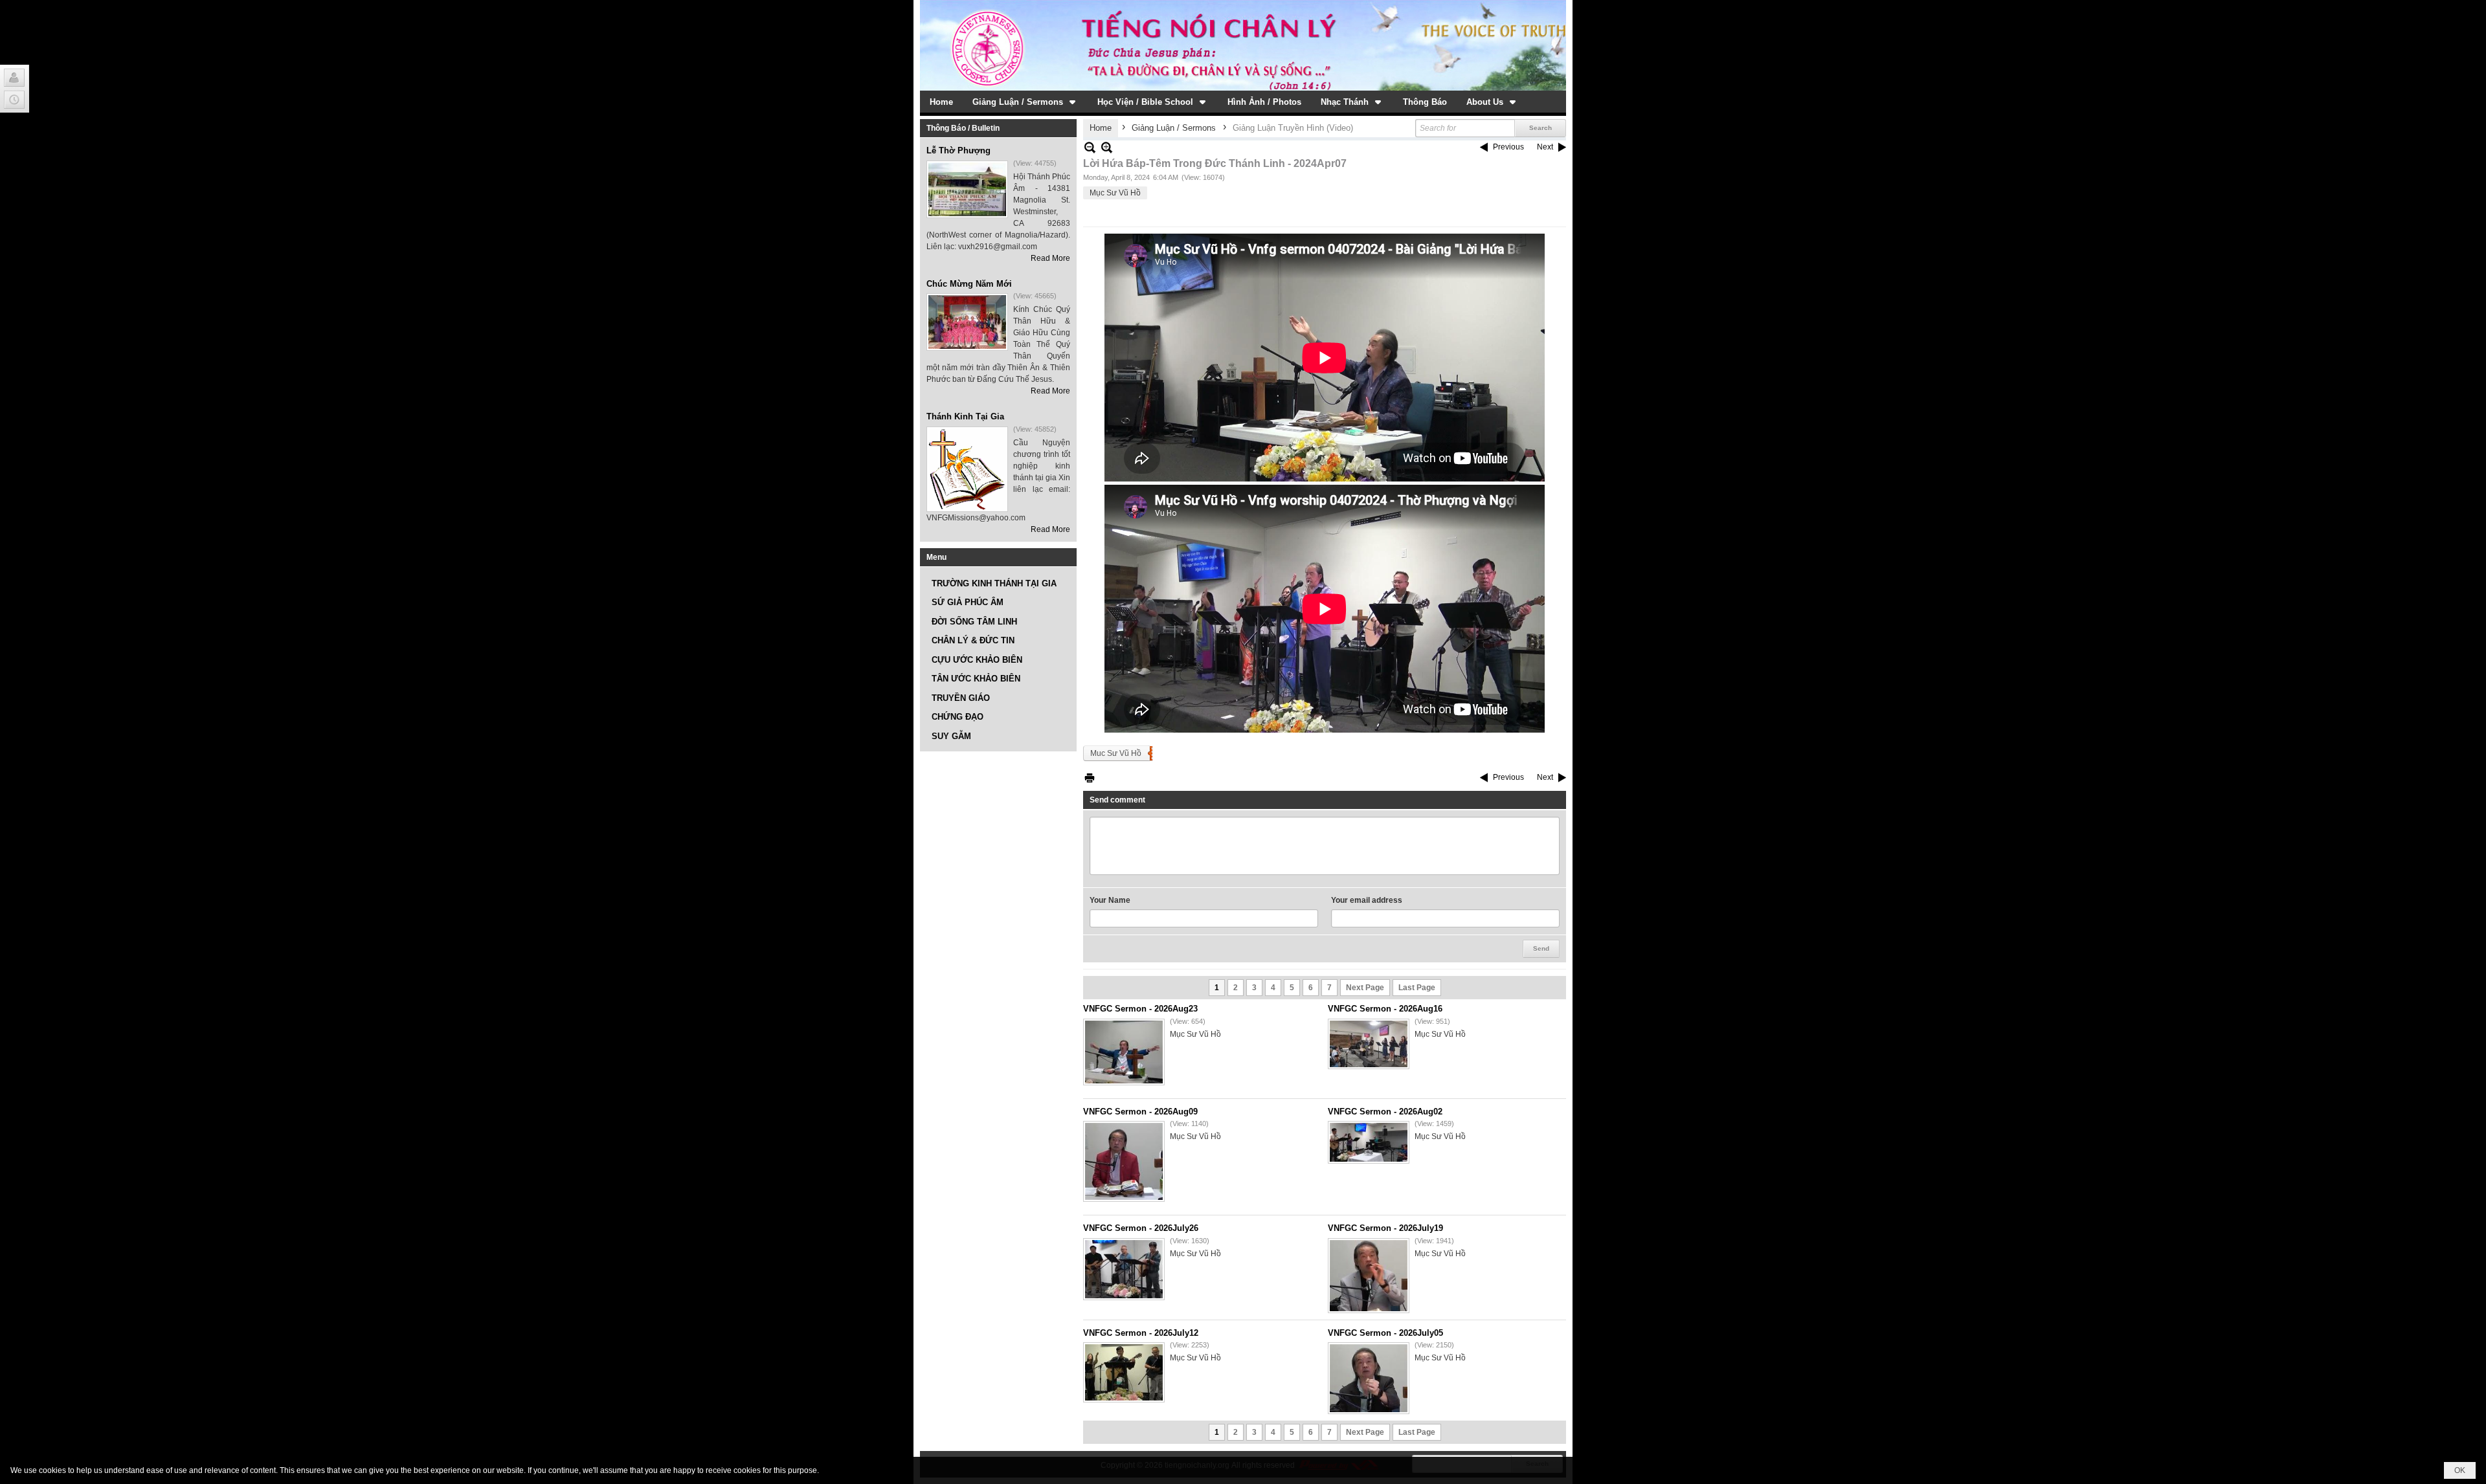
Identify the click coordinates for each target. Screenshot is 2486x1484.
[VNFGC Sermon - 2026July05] (1369, 1378)
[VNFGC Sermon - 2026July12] (1124, 1372)
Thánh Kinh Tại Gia (965, 416)
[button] (1025, 102)
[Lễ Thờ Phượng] (967, 189)
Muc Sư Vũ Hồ (1116, 753)
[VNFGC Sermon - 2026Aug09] (1124, 1161)
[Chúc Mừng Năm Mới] (967, 322)
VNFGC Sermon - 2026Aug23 (1140, 1009)
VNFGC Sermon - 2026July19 (1385, 1228)
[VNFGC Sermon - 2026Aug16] (1369, 1044)
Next (1545, 147)
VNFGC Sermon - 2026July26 (1141, 1228)
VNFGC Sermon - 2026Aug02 (1385, 1112)
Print (1090, 778)
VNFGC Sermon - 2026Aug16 (1385, 1009)
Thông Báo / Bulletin (963, 128)
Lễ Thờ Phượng (958, 150)
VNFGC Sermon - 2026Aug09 (1140, 1112)
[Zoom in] (1090, 147)
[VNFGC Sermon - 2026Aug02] (1369, 1142)
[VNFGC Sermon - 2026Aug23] (1124, 1052)
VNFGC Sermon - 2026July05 (1385, 1333)
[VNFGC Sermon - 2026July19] (1369, 1276)
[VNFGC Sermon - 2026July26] (1124, 1269)
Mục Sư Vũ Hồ (1115, 193)
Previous (1508, 147)
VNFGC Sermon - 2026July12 (1141, 1333)
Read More (1050, 258)
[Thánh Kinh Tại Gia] (967, 469)
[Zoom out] (1107, 147)
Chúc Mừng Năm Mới (969, 284)
